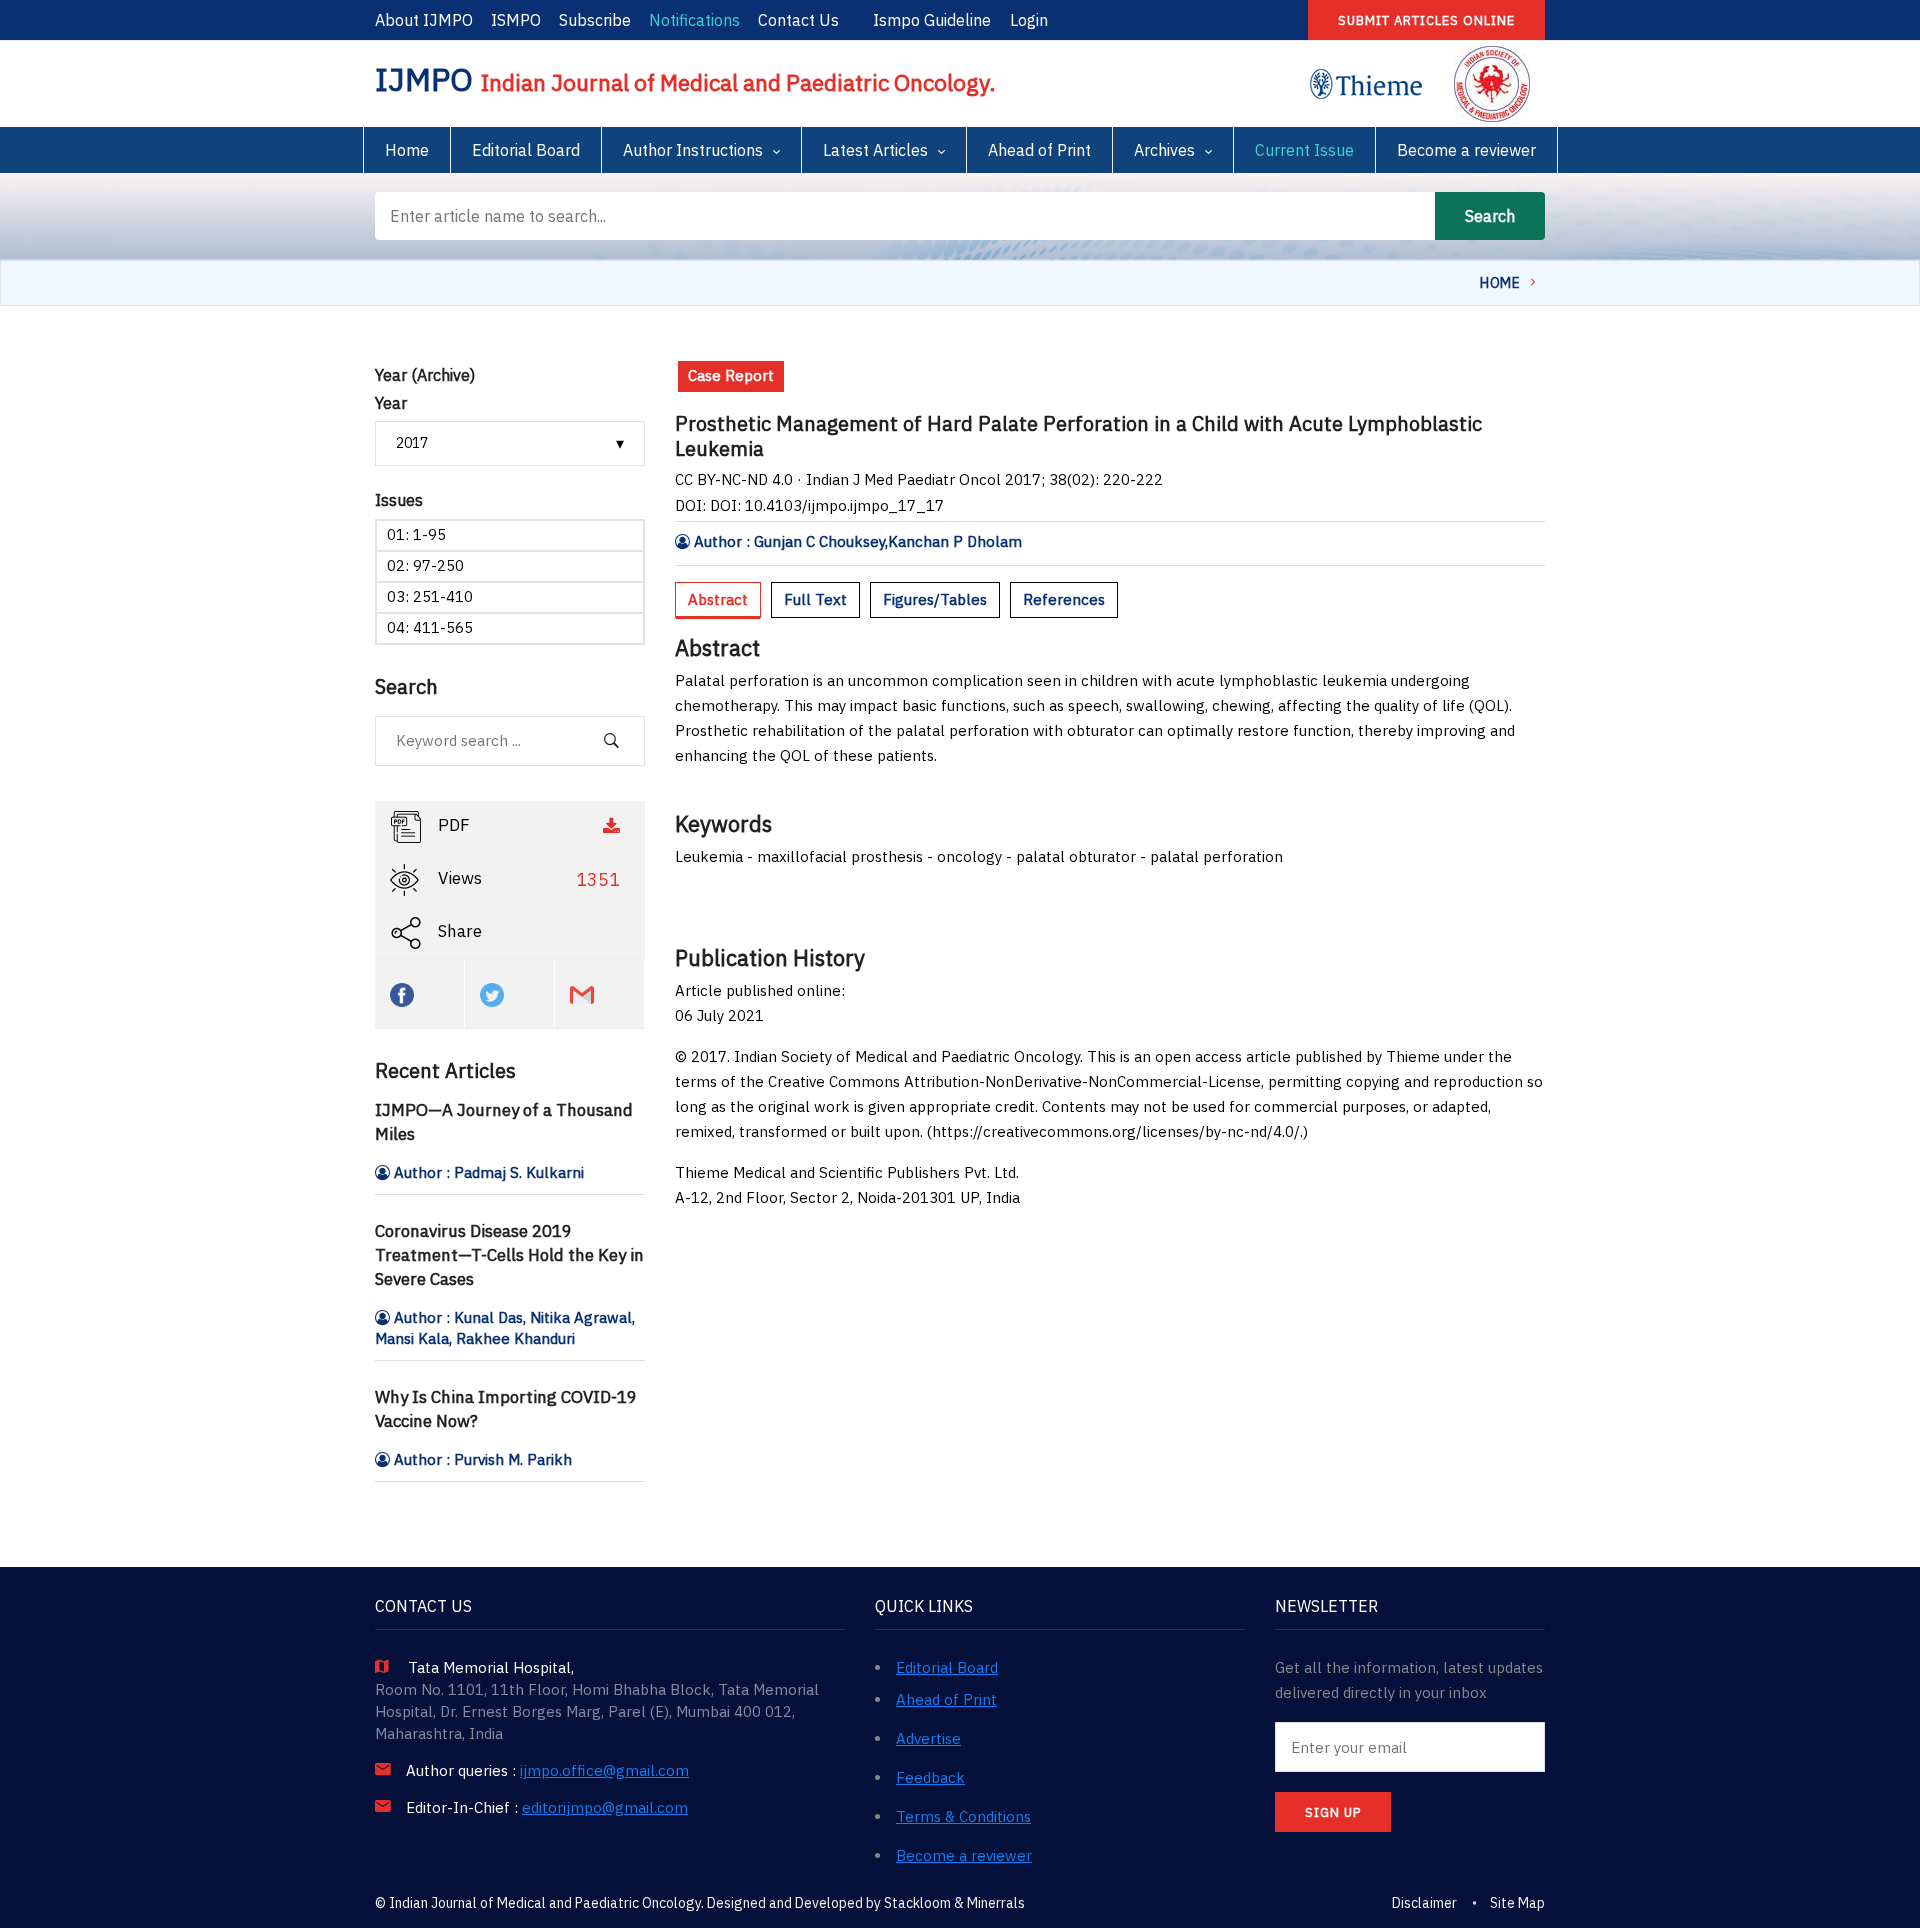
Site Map (1517, 1903)
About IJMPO (424, 20)
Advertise (928, 1738)
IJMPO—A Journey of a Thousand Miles (504, 1122)
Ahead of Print (1039, 150)
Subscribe (595, 20)
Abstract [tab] (718, 599)
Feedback (930, 1777)
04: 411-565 (430, 627)
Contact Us (798, 20)
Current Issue (1304, 150)
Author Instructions (693, 150)
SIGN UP (1333, 1812)
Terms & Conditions (963, 1816)
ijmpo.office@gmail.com (604, 1771)
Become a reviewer (1466, 150)
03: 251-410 (430, 596)
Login (1029, 20)
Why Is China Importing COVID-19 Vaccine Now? (506, 1409)
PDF (452, 825)
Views (527, 879)
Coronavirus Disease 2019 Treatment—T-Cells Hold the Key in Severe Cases (509, 1255)
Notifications (694, 20)
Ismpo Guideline (932, 20)
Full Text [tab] (815, 599)
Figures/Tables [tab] (935, 599)
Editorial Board (526, 150)
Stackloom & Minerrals (954, 1903)
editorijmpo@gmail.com (605, 1808)
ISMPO (516, 20)
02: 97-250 (425, 565)
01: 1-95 (416, 534)
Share (458, 931)
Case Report (731, 375)
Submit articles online (1426, 20)
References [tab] (1064, 599)
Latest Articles (875, 150)
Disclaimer (1424, 1903)
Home (407, 150)
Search (1490, 216)
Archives (1164, 150)
